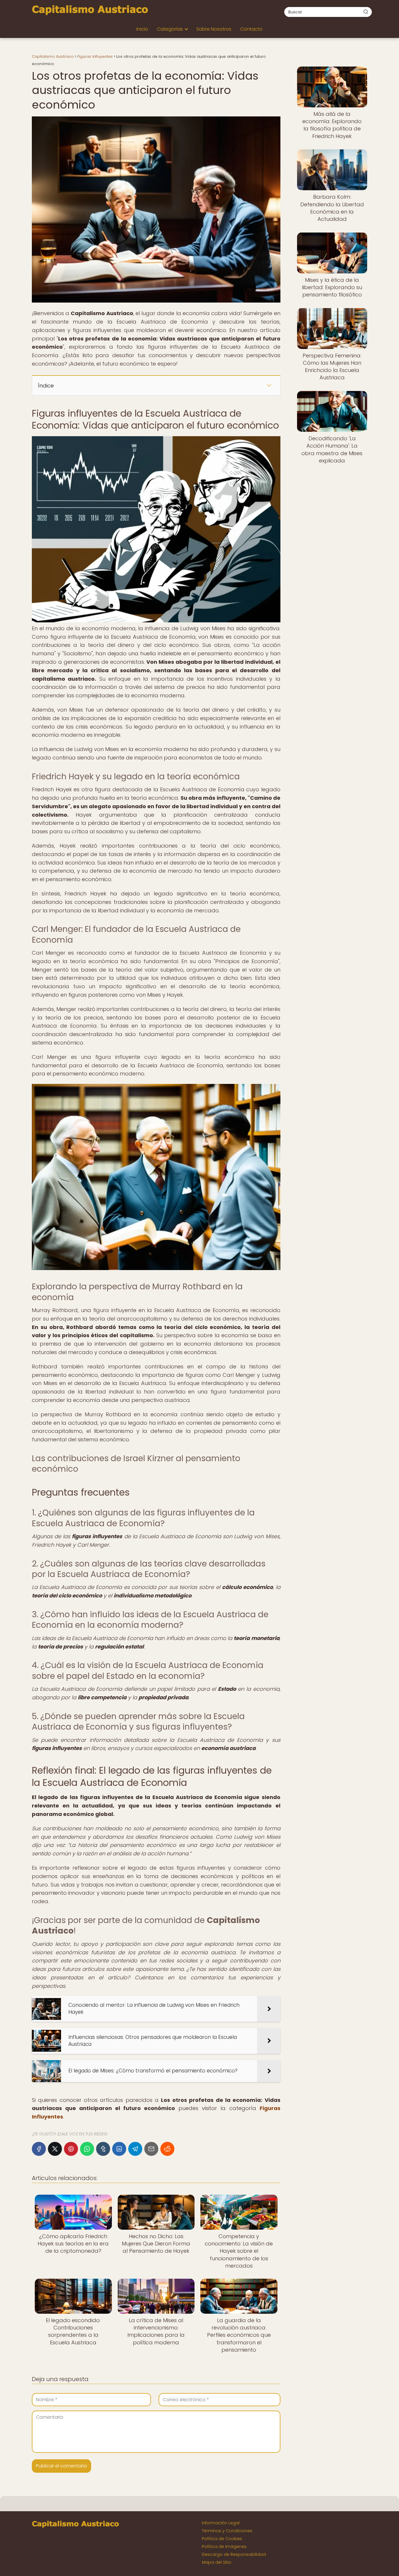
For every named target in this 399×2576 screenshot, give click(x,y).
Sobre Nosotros (214, 29)
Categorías (170, 29)
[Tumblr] (103, 2149)
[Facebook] (39, 2149)
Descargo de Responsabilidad (234, 2554)
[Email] (151, 2149)
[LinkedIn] (119, 2149)
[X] (55, 2149)
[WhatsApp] (87, 2149)
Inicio (142, 29)
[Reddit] (167, 2149)
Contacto (251, 29)
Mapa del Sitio (217, 2562)
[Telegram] (135, 2149)
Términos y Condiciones (227, 2531)
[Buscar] (366, 12)
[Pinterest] (71, 2149)
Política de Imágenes (224, 2547)
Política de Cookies (222, 2539)
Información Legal (221, 2523)
